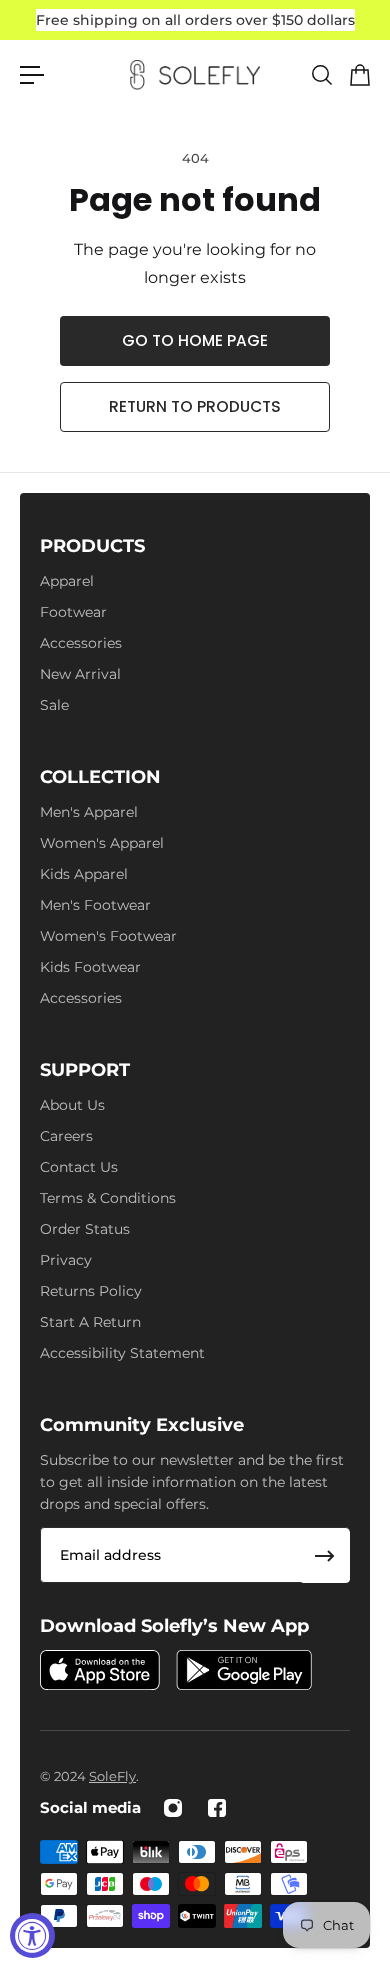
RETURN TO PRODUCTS (195, 406)
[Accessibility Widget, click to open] (32, 1935)
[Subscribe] (325, 1556)
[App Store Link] (100, 1670)
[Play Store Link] (244, 1670)
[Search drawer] (321, 75)
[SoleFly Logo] (195, 75)
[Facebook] (217, 1808)
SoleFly (112, 1776)
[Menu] (32, 75)
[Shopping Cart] (359, 75)
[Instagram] (173, 1808)
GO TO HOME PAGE (195, 340)
